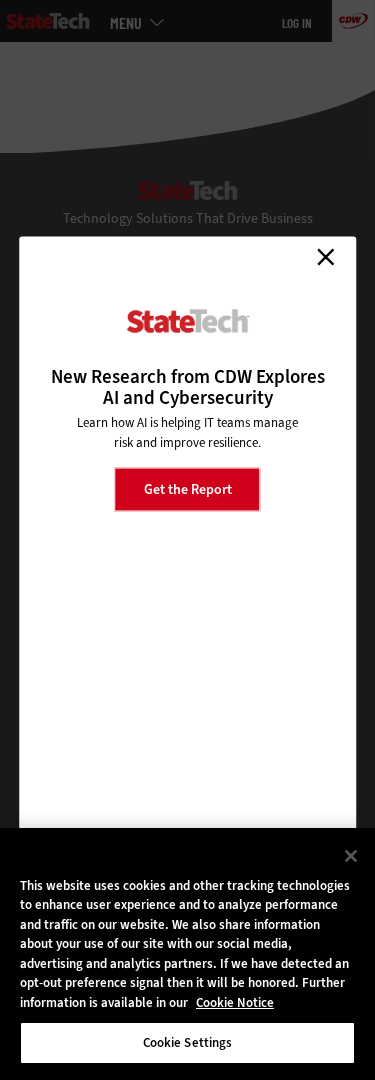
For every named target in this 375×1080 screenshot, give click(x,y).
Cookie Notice (235, 1002)
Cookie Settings (188, 1042)
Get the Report (188, 488)
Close (325, 257)
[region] (187, 954)
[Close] (351, 856)
